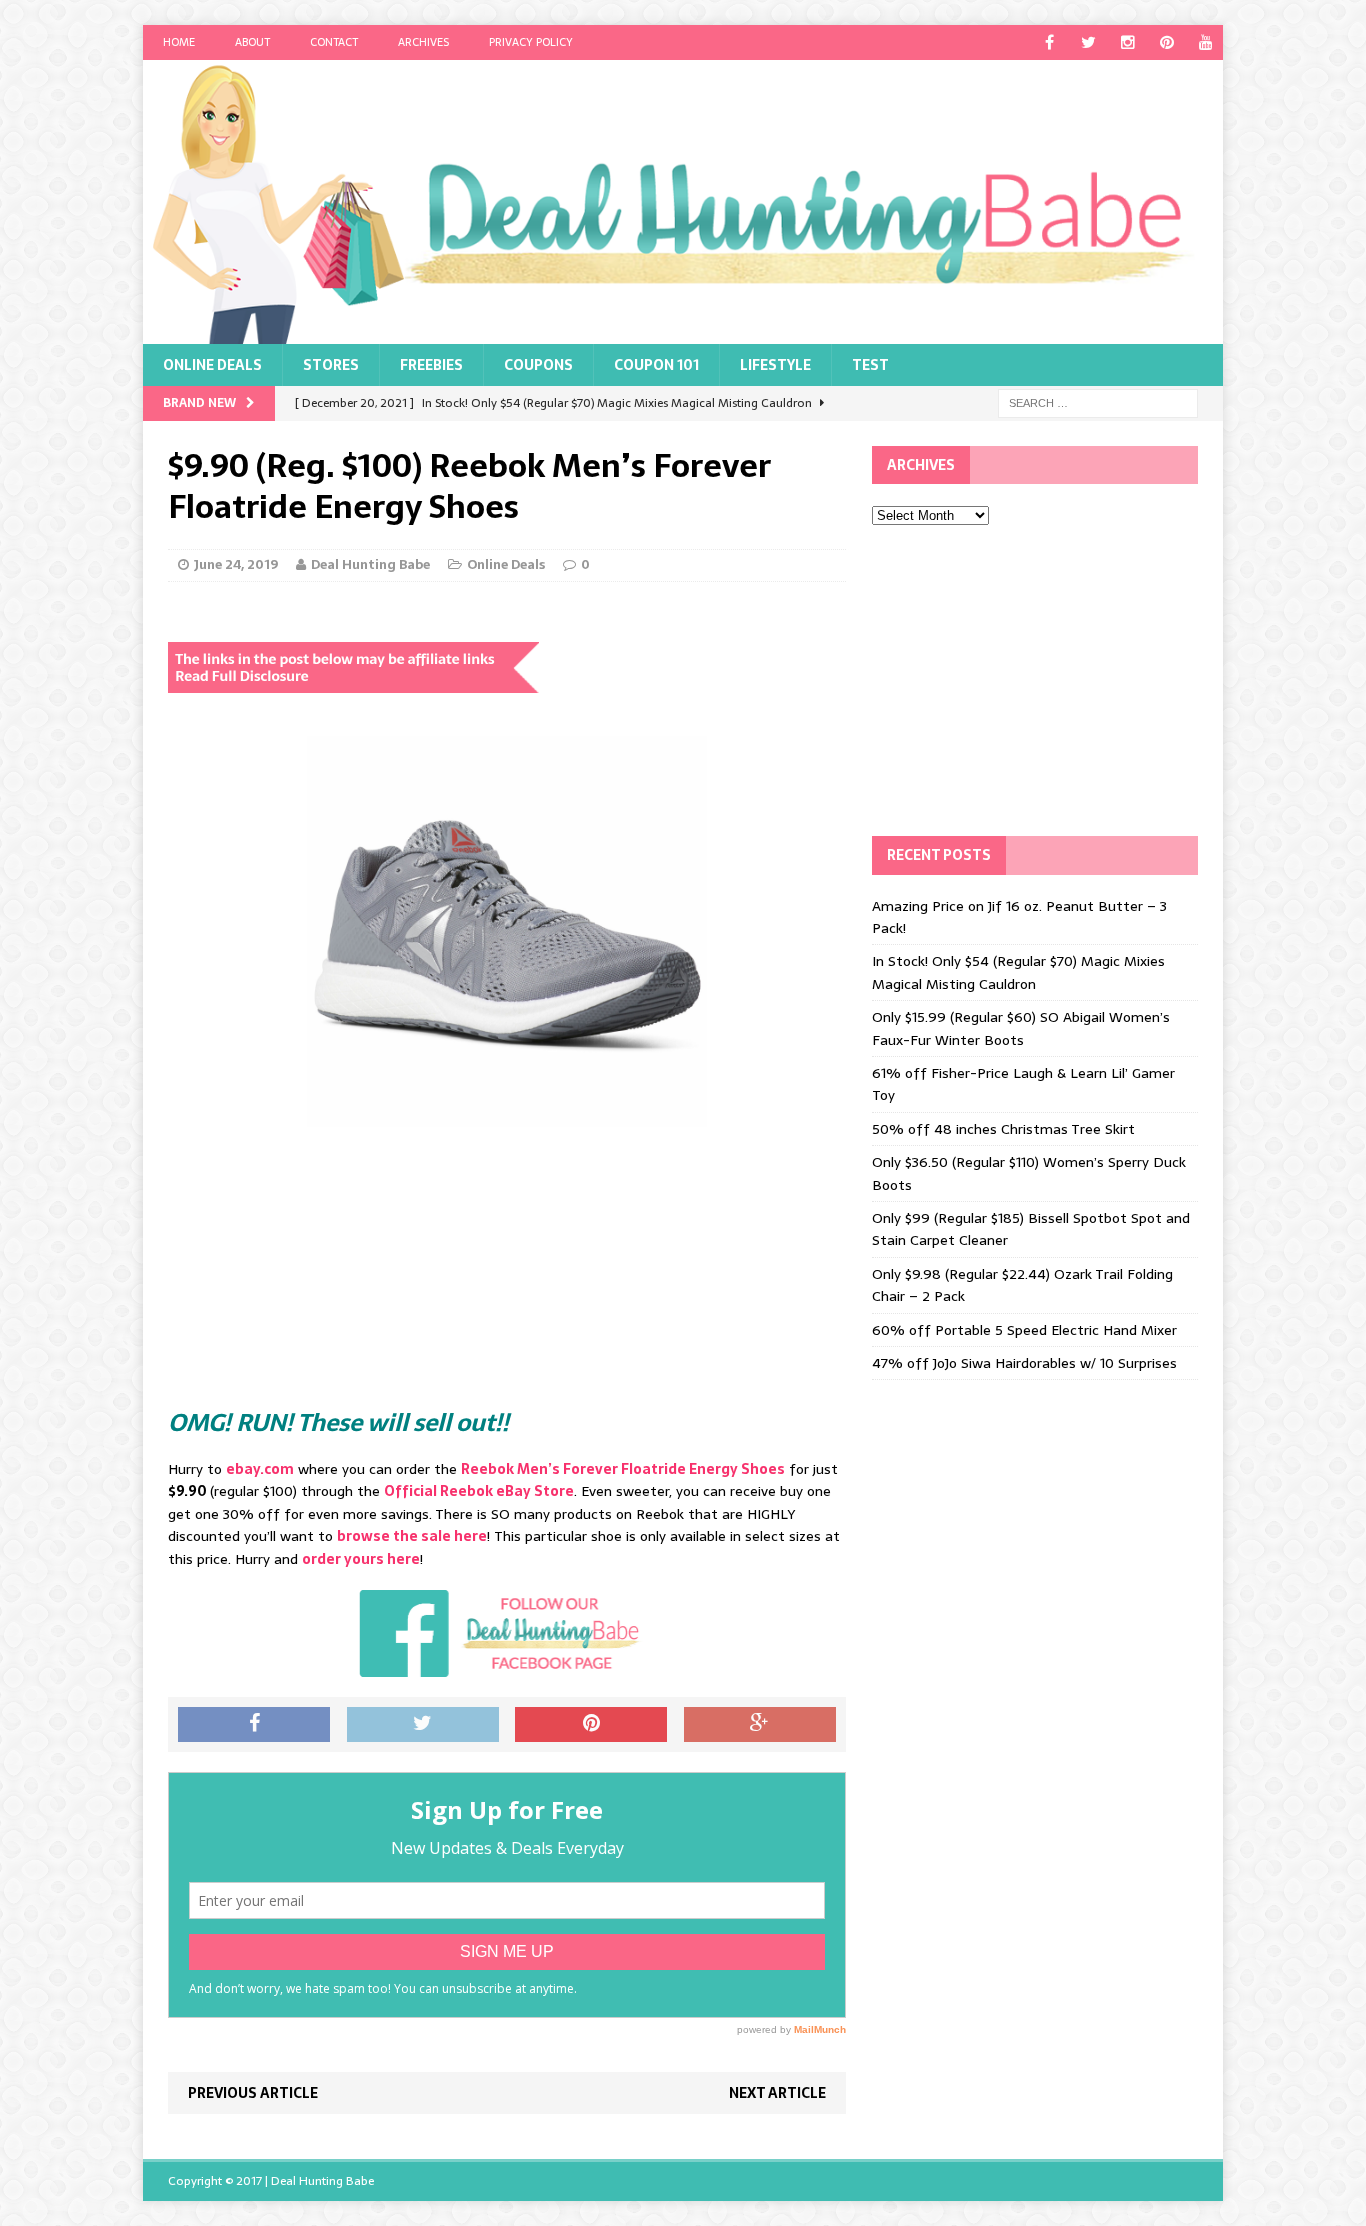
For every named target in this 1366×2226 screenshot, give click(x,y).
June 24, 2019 (236, 564)
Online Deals (212, 365)
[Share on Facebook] (254, 1725)
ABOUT (252, 42)
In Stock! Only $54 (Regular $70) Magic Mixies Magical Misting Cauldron (1018, 972)
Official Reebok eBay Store (479, 1491)
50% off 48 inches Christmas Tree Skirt (1003, 1129)
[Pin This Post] (591, 1725)
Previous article (253, 2093)
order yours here (361, 1559)
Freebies (431, 365)
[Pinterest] (1166, 42)
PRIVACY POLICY (531, 42)
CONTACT (334, 42)
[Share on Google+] (760, 1725)
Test (870, 365)
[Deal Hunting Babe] (683, 202)
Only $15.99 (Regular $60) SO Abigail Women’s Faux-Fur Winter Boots (1021, 1028)
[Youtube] (1205, 42)
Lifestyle (775, 365)
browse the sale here (412, 1536)
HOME (179, 42)
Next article (777, 2093)
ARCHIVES (423, 42)
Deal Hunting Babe (370, 564)
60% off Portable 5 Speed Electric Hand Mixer (1024, 1330)
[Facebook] (1049, 42)
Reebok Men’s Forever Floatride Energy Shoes (623, 1469)
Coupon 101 (656, 365)
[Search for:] (1098, 402)
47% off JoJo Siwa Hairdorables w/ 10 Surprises (1024, 1363)
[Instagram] (1127, 42)
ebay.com (260, 1469)
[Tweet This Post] (423, 1725)
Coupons (538, 365)
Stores (331, 365)
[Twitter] (1088, 42)
